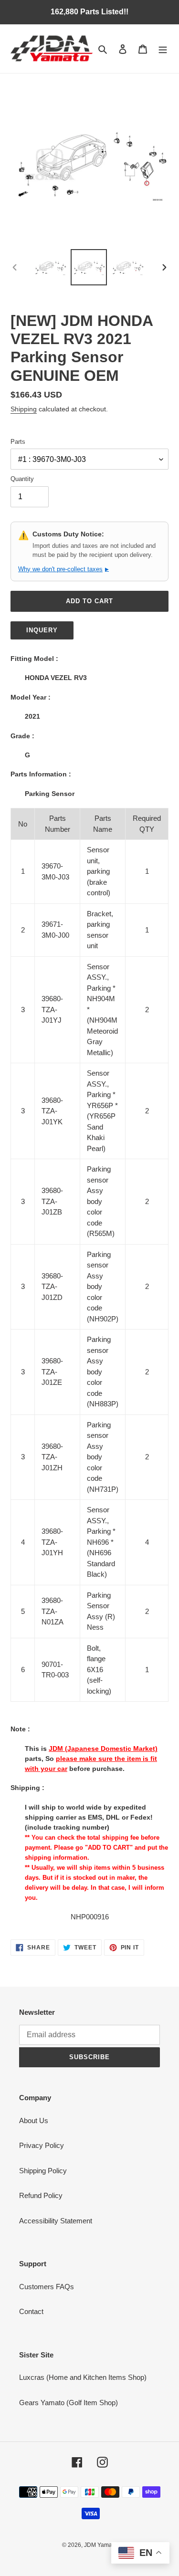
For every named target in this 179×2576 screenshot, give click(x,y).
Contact (31, 2311)
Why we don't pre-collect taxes (63, 569)
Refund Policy (41, 2195)
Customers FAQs (47, 2287)
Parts (18, 442)
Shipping (24, 409)
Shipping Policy (43, 2171)
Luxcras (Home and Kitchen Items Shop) (83, 2377)
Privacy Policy (42, 2145)
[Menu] (163, 49)
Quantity (22, 479)
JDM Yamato (100, 2545)
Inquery (42, 630)
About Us (34, 2120)
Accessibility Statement (56, 2221)
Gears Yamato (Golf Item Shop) (68, 2403)
